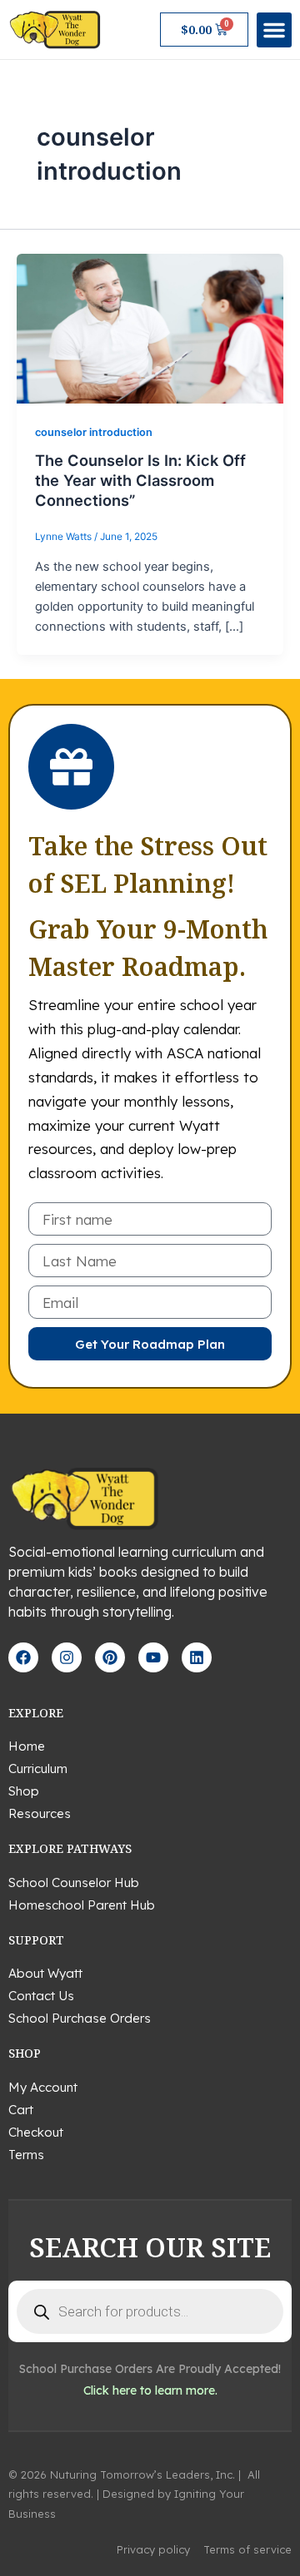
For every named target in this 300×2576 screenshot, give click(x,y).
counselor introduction (94, 432)
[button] (274, 30)
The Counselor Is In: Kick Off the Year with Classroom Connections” (140, 480)
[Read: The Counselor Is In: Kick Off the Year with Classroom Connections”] (150, 328)
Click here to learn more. (150, 2390)
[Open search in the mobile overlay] (150, 2311)
